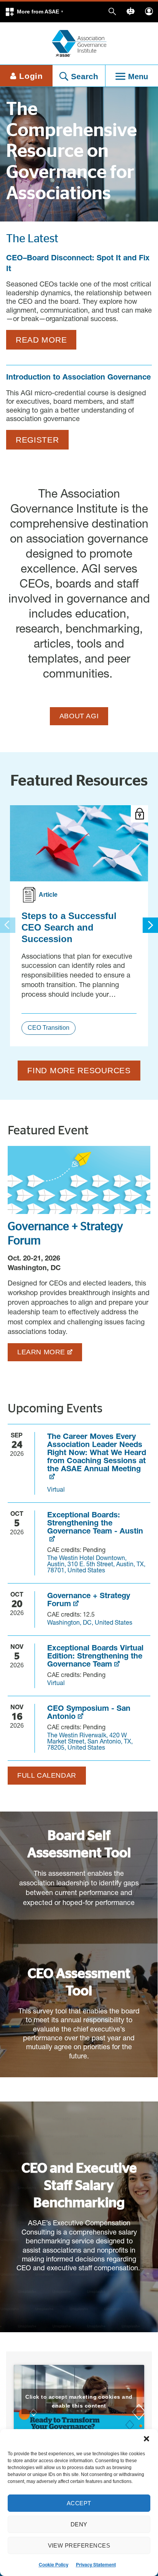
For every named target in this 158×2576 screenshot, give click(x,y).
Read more (41, 340)
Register (37, 440)
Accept (79, 2503)
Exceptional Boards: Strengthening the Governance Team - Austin (95, 1524)
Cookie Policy (53, 2565)
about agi (79, 716)
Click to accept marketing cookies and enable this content (79, 2401)
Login (31, 76)
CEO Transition (49, 1028)
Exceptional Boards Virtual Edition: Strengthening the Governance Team (95, 1657)
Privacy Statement (96, 2565)
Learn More (41, 1352)
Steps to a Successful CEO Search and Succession (69, 927)
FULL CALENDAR (47, 1775)
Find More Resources (79, 1070)
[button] (146, 2439)
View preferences (79, 2545)
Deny (79, 2524)
